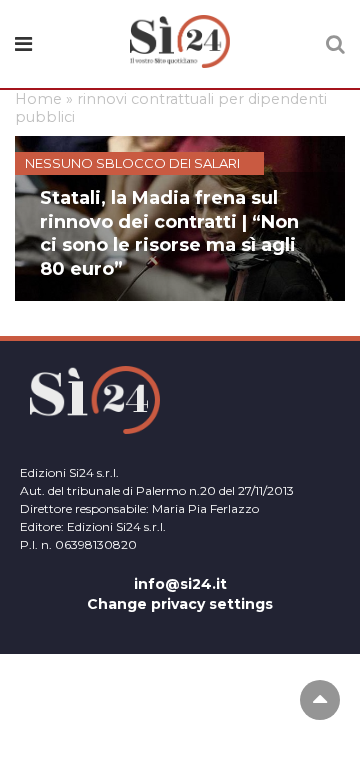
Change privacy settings (180, 604)
